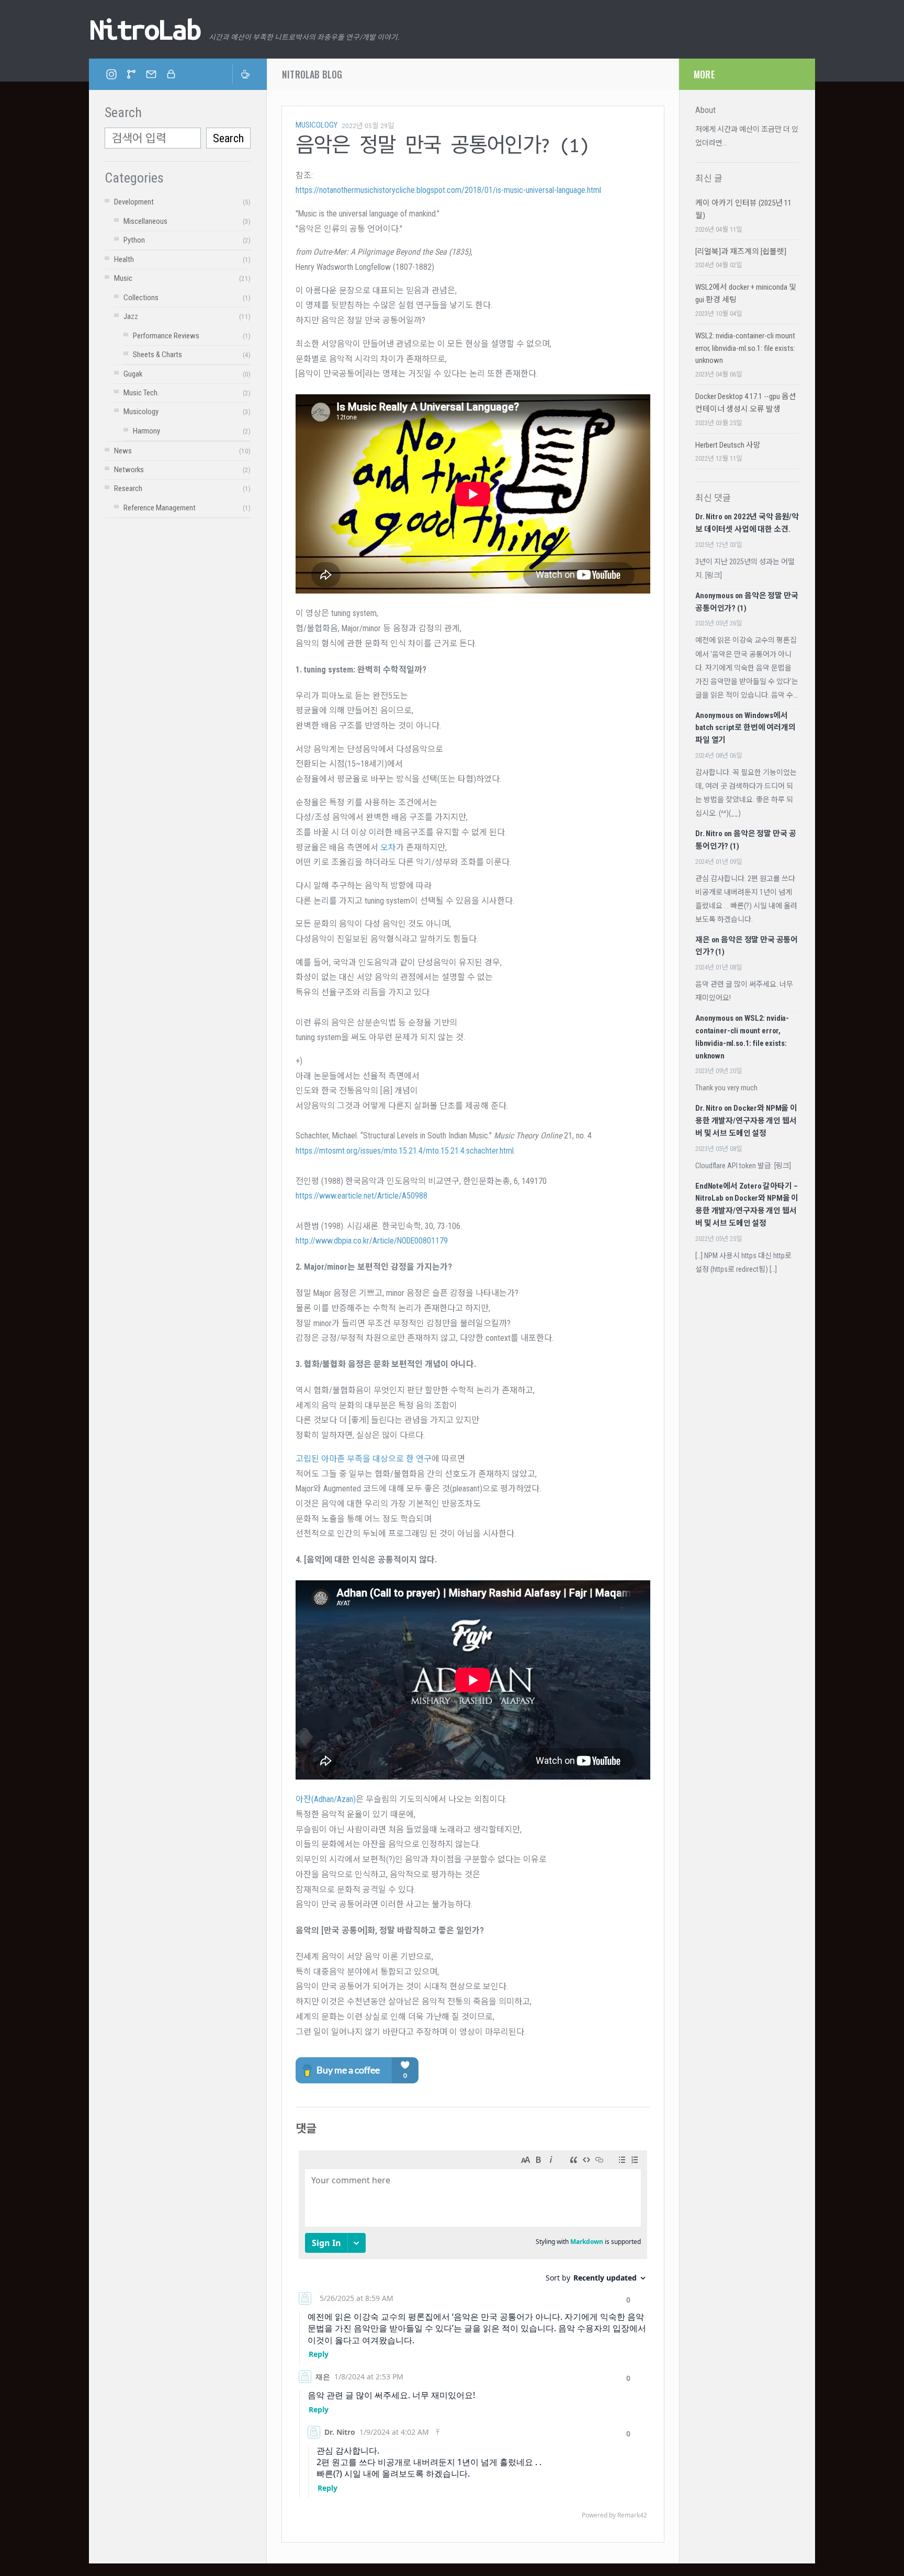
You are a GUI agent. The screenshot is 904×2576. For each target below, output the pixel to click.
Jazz (131, 316)
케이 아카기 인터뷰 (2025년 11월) (743, 209)
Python (134, 240)
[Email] (151, 74)
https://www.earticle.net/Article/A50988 (361, 1196)
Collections (141, 298)
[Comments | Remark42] (473, 2337)
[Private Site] (171, 74)
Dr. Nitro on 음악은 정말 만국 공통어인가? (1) (745, 840)
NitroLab (144, 29)
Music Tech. (141, 393)
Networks (129, 470)
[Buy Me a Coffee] (242, 74)
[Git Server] (131, 74)
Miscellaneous (145, 221)
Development (134, 202)
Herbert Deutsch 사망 (728, 445)
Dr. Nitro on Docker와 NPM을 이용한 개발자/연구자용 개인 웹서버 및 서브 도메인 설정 (746, 1121)
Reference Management (160, 508)
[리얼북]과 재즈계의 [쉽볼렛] (741, 252)
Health (124, 259)
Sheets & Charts (157, 355)
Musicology (141, 412)
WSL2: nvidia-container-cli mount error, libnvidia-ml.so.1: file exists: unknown (745, 348)
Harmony (146, 431)
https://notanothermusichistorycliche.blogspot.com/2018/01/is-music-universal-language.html (448, 190)
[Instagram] (111, 74)
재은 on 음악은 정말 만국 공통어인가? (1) (747, 946)
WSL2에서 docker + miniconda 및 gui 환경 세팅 (746, 293)
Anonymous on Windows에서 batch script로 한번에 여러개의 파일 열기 (745, 728)
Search (228, 138)
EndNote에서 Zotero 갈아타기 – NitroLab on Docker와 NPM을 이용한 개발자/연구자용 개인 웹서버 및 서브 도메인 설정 (747, 1205)
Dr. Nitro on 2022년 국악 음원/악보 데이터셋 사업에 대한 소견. (747, 523)
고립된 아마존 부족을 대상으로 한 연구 (364, 1459)
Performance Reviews (166, 336)
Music (123, 278)
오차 (388, 847)
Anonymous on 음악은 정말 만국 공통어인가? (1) (747, 602)
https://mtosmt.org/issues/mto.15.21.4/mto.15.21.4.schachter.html (405, 1151)
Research (128, 488)
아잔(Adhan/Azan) (326, 1799)
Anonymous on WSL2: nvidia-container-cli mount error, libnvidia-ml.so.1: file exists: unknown (742, 1037)
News (123, 451)
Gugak (133, 374)
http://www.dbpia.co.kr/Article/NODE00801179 (372, 1241)
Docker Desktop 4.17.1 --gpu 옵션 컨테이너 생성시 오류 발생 (746, 403)
